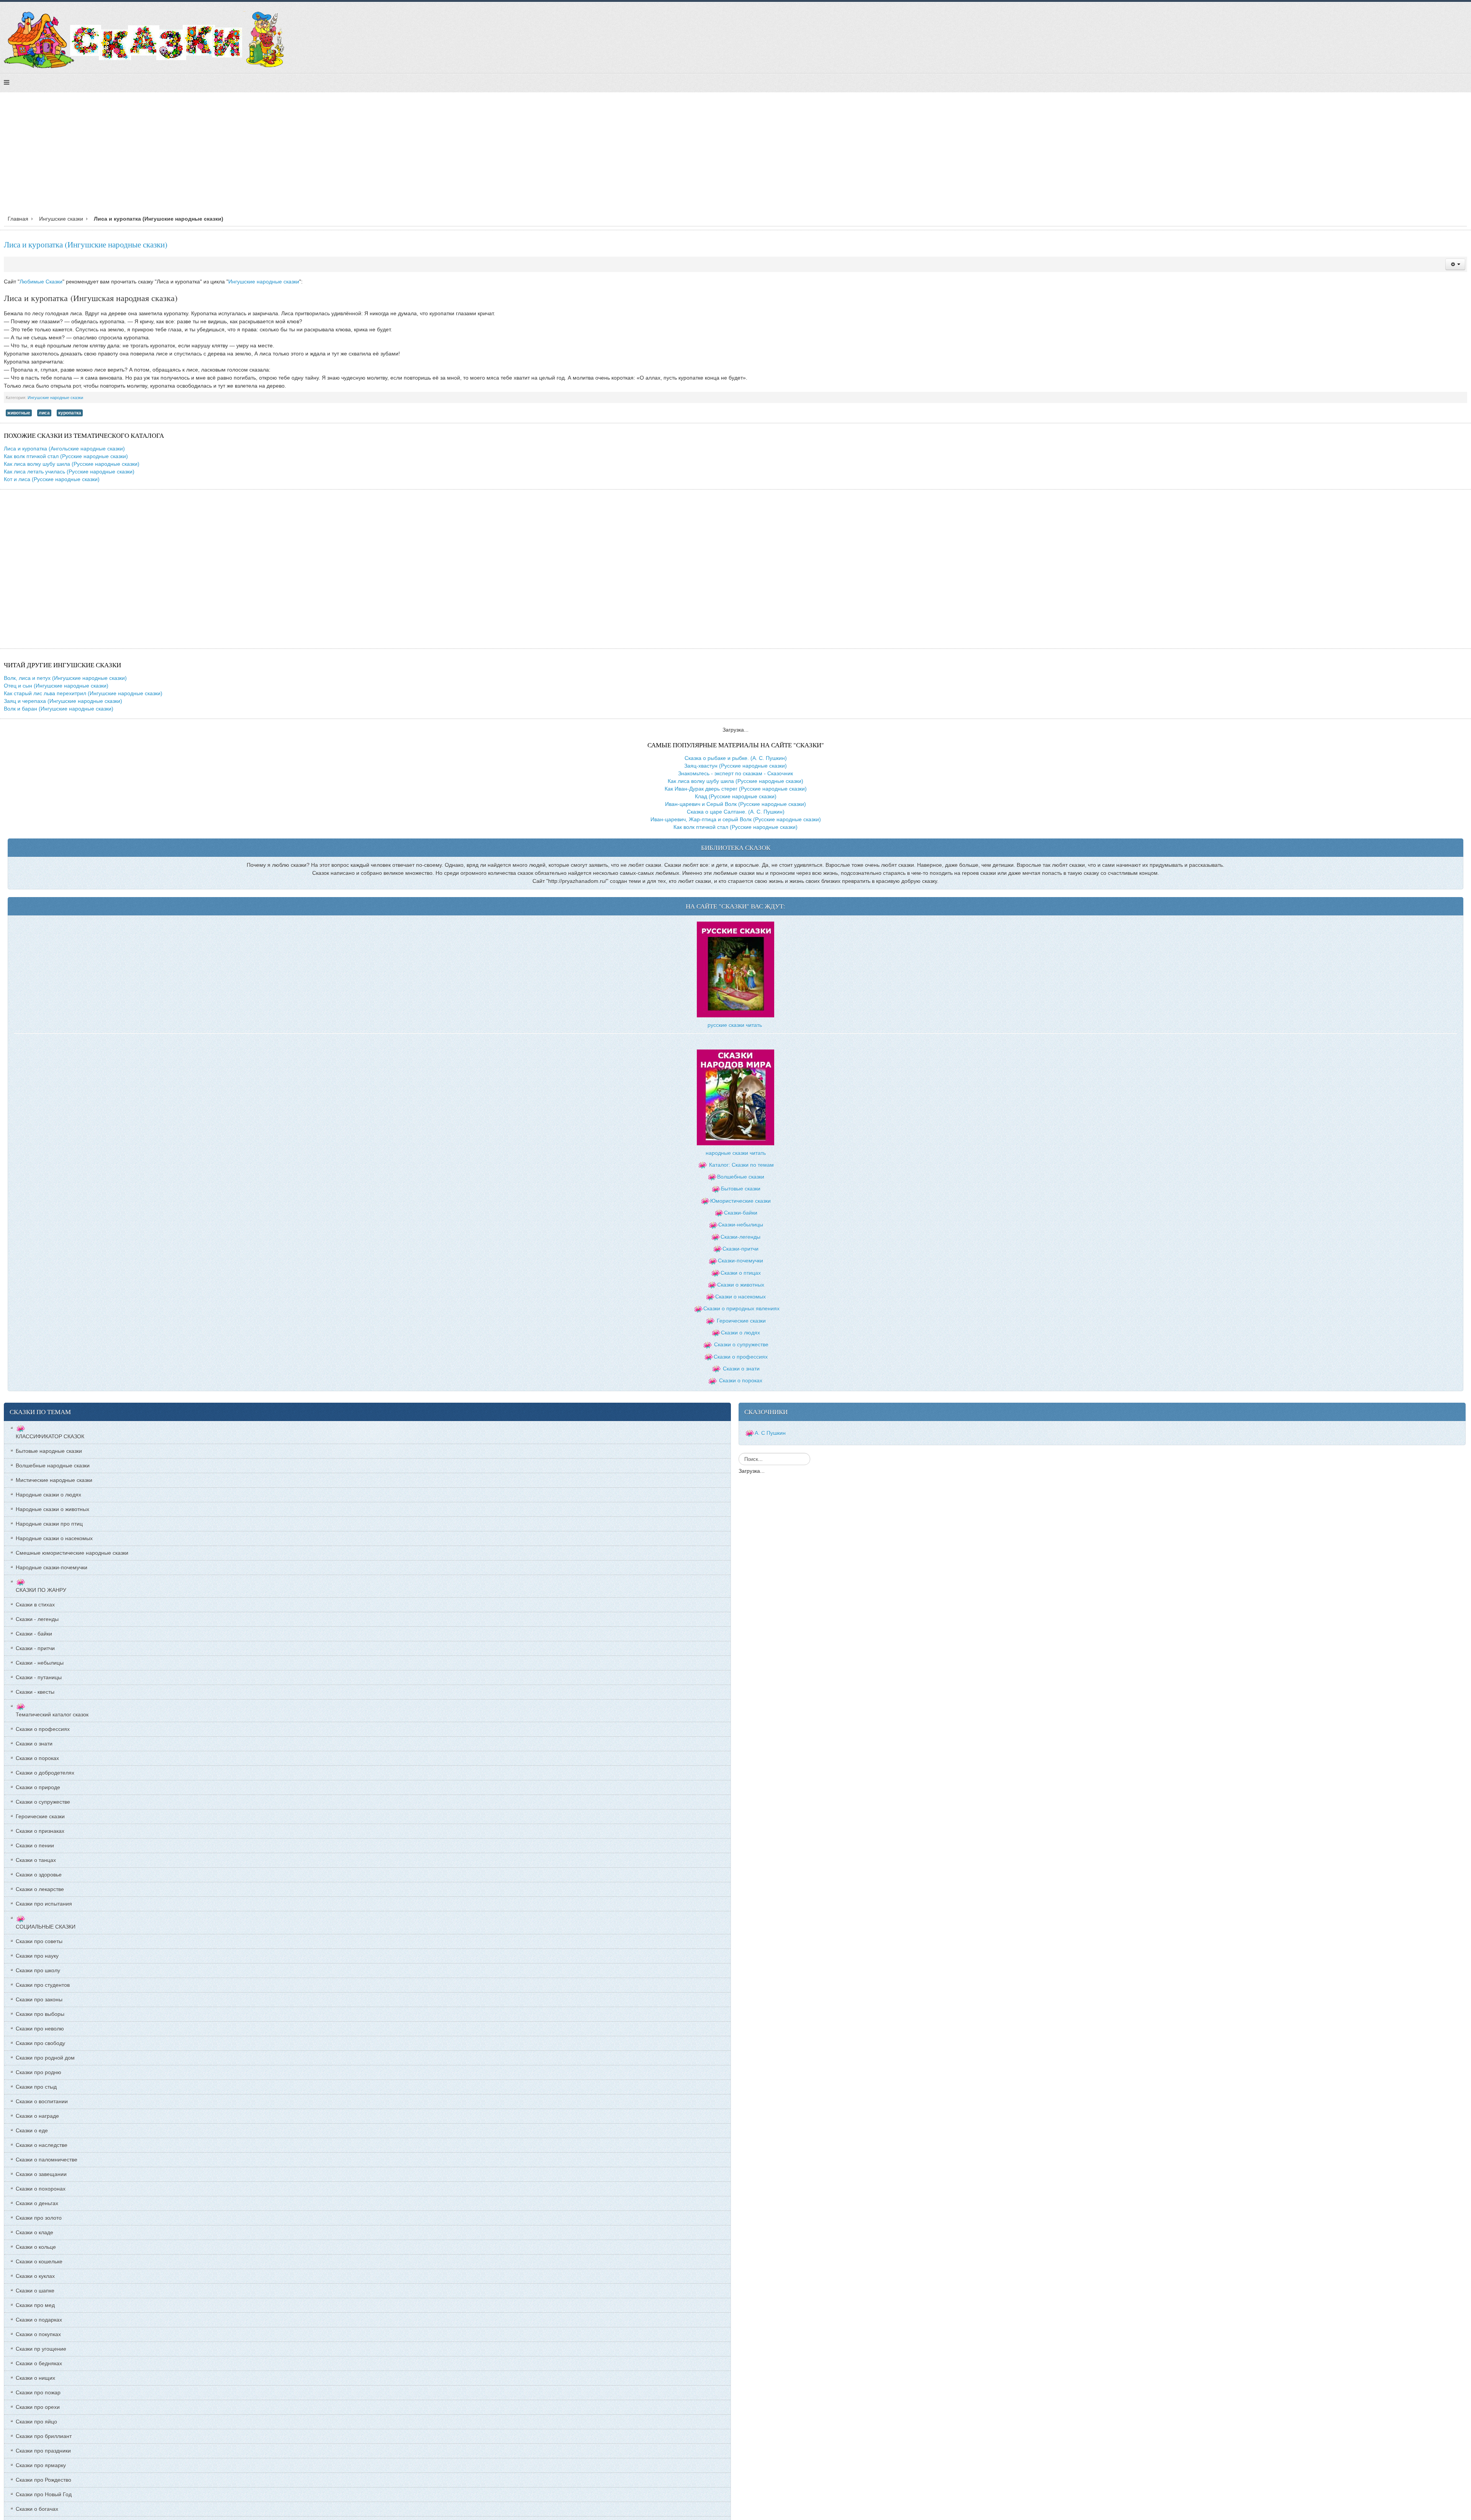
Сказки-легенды (740, 1237)
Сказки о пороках (741, 1380)
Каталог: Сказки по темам (741, 1165)
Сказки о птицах (741, 1273)
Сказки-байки (741, 1213)
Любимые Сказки (41, 282)
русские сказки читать (735, 1025)
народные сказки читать (736, 1153)
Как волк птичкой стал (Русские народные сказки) (66, 456)
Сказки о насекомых (740, 1297)
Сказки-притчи (740, 1249)
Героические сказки (741, 1321)
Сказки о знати (741, 1369)
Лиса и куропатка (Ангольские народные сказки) (64, 449)
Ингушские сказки (61, 219)
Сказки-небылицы (741, 1225)
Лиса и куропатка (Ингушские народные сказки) (86, 244)
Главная (18, 219)
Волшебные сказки (741, 1177)
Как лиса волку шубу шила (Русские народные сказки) (72, 464)
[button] (1455, 264)
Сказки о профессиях (741, 1357)
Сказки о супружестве (741, 1344)
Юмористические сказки (740, 1201)
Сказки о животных (741, 1285)
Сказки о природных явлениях (741, 1308)
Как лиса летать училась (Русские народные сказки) (69, 472)
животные (19, 413)
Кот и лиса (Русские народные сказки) (52, 479)
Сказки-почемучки (740, 1261)
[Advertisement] (735, 156)
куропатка (70, 413)
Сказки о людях (740, 1333)
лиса (44, 413)
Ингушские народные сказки (264, 282)
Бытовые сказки (741, 1189)
